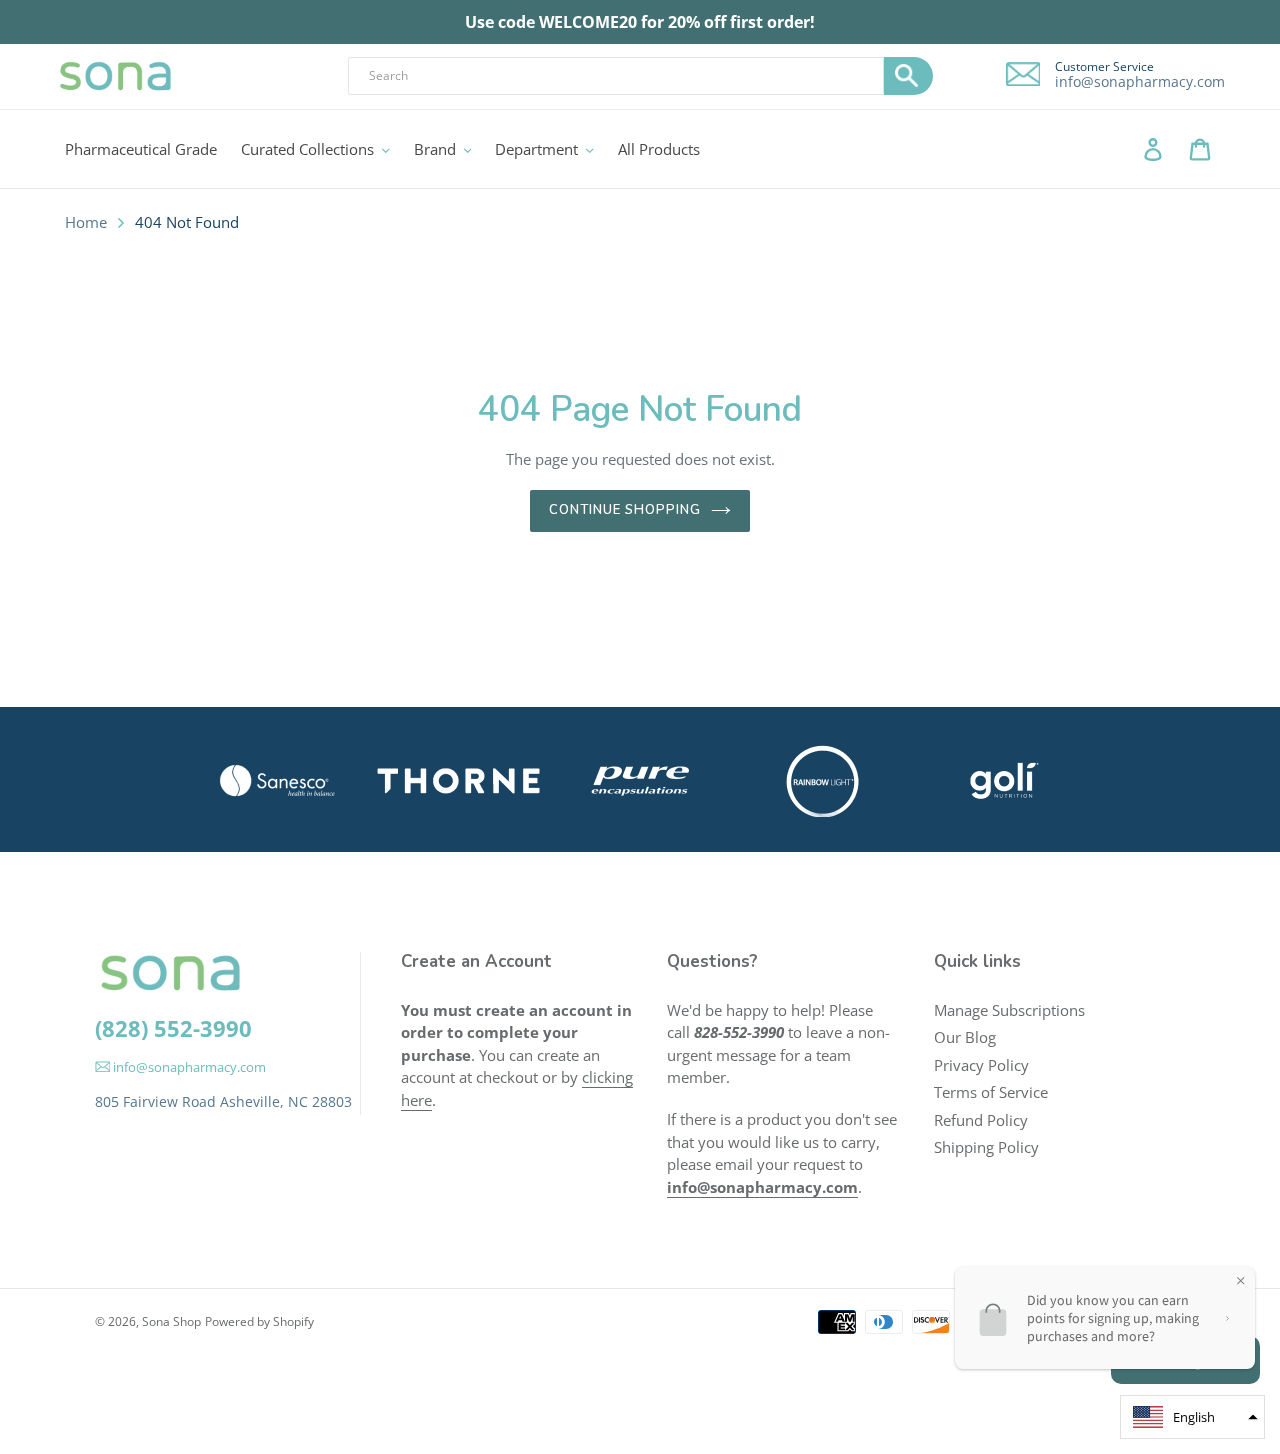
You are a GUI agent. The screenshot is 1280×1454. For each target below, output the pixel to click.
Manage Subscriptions (1009, 1010)
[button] (1192, 1417)
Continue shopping (625, 510)
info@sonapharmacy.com (1140, 82)
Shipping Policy (986, 1147)
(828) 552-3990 (173, 1028)
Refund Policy (981, 1120)
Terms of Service (991, 1092)
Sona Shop (171, 1321)
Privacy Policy (981, 1065)
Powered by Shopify (259, 1321)
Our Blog (965, 1037)
